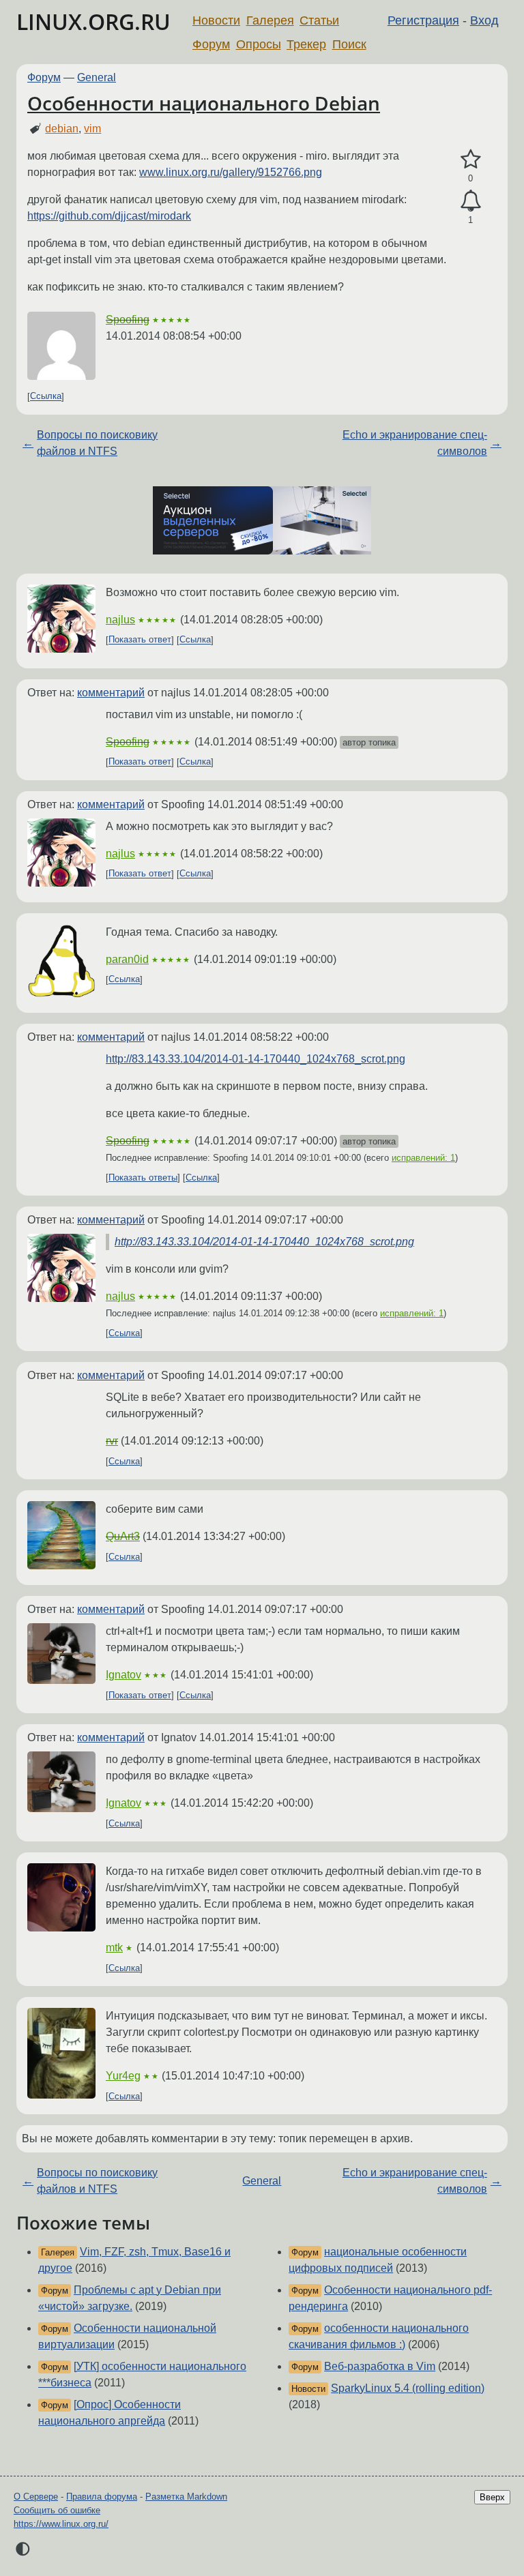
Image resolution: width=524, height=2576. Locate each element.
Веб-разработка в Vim (380, 2366)
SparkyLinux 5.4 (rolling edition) (408, 2388)
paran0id (127, 959)
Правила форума (102, 2497)
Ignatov (123, 1675)
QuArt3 (123, 1536)
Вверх (492, 2497)
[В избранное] (470, 160)
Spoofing (128, 320)
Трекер (306, 44)
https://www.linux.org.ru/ (61, 2524)
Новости (216, 20)
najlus (120, 620)
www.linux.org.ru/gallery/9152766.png (231, 172)
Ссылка (46, 397)
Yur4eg (123, 2076)
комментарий (111, 693)
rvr (112, 1441)
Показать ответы (143, 1178)
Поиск (349, 44)
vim (92, 129)
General (97, 77)
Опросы (259, 44)
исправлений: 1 (423, 1158)
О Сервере (36, 2497)
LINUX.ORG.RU (93, 21)
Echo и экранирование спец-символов (415, 443)
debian (62, 129)
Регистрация (423, 20)
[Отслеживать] (470, 201)
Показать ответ (140, 640)
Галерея (270, 20)
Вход (484, 20)
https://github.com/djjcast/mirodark (109, 216)
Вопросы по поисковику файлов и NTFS (97, 443)
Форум (211, 44)
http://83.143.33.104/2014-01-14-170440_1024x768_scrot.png (256, 1059)
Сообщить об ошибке (57, 2510)
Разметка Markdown (186, 2497)
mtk (114, 1948)
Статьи (319, 20)
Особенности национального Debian (204, 103)
